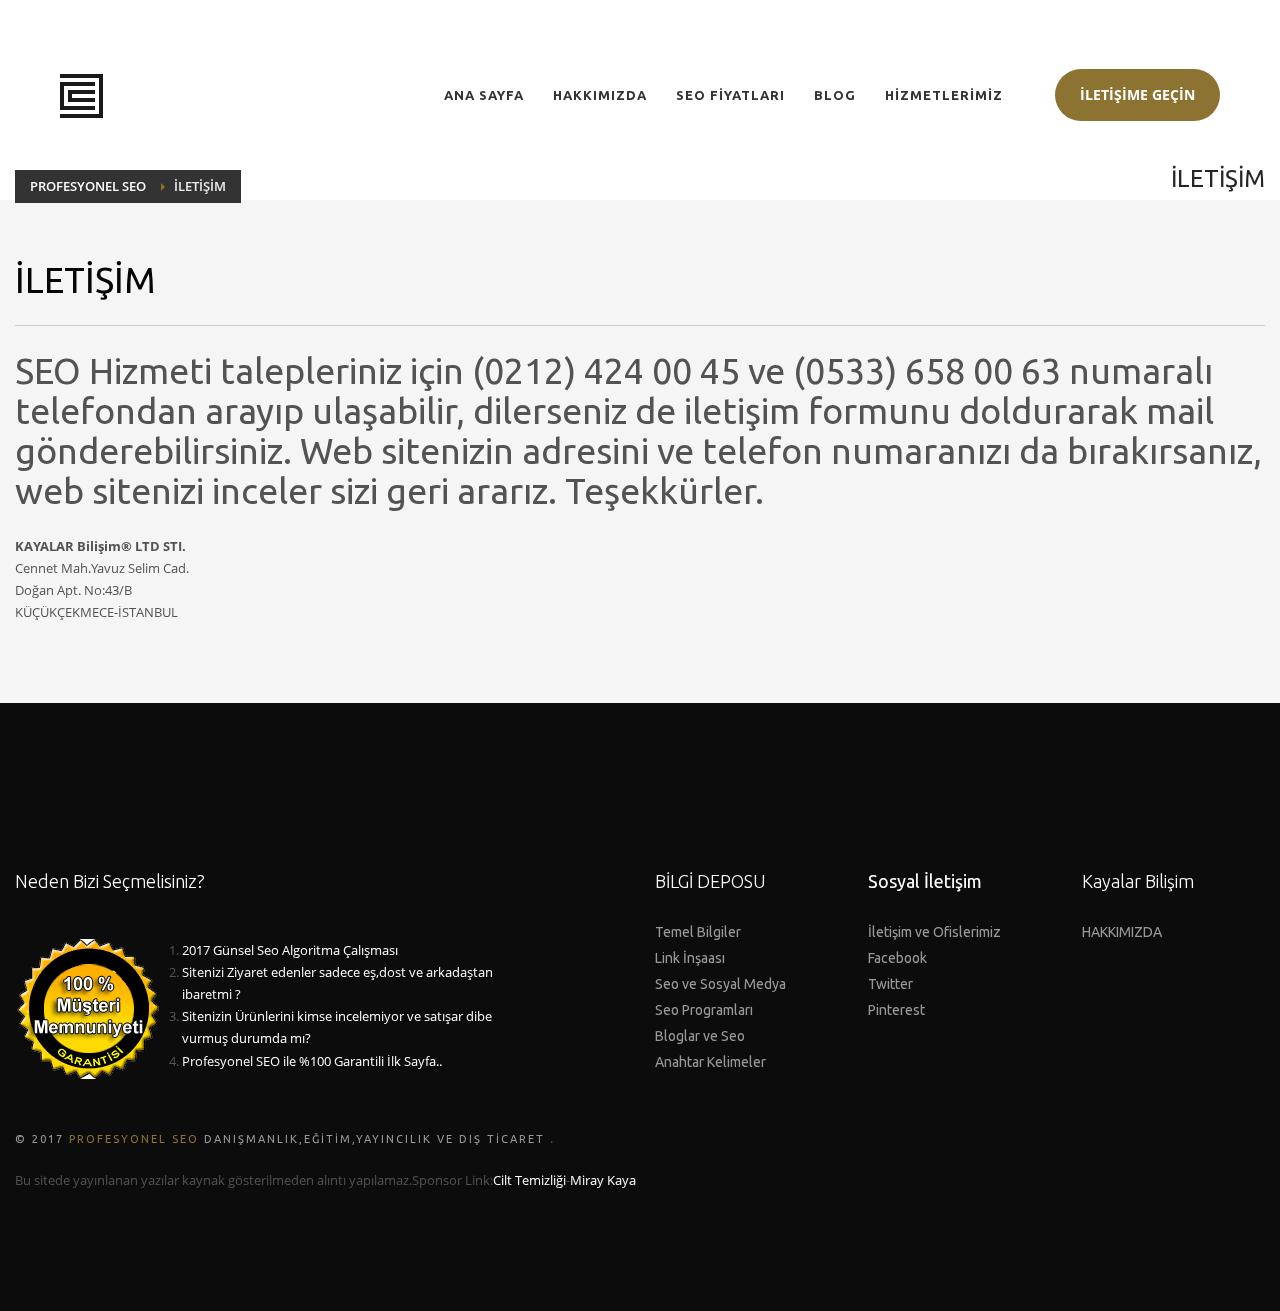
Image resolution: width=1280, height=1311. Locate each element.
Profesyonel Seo (134, 1139)
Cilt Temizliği (529, 1180)
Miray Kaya (603, 1180)
